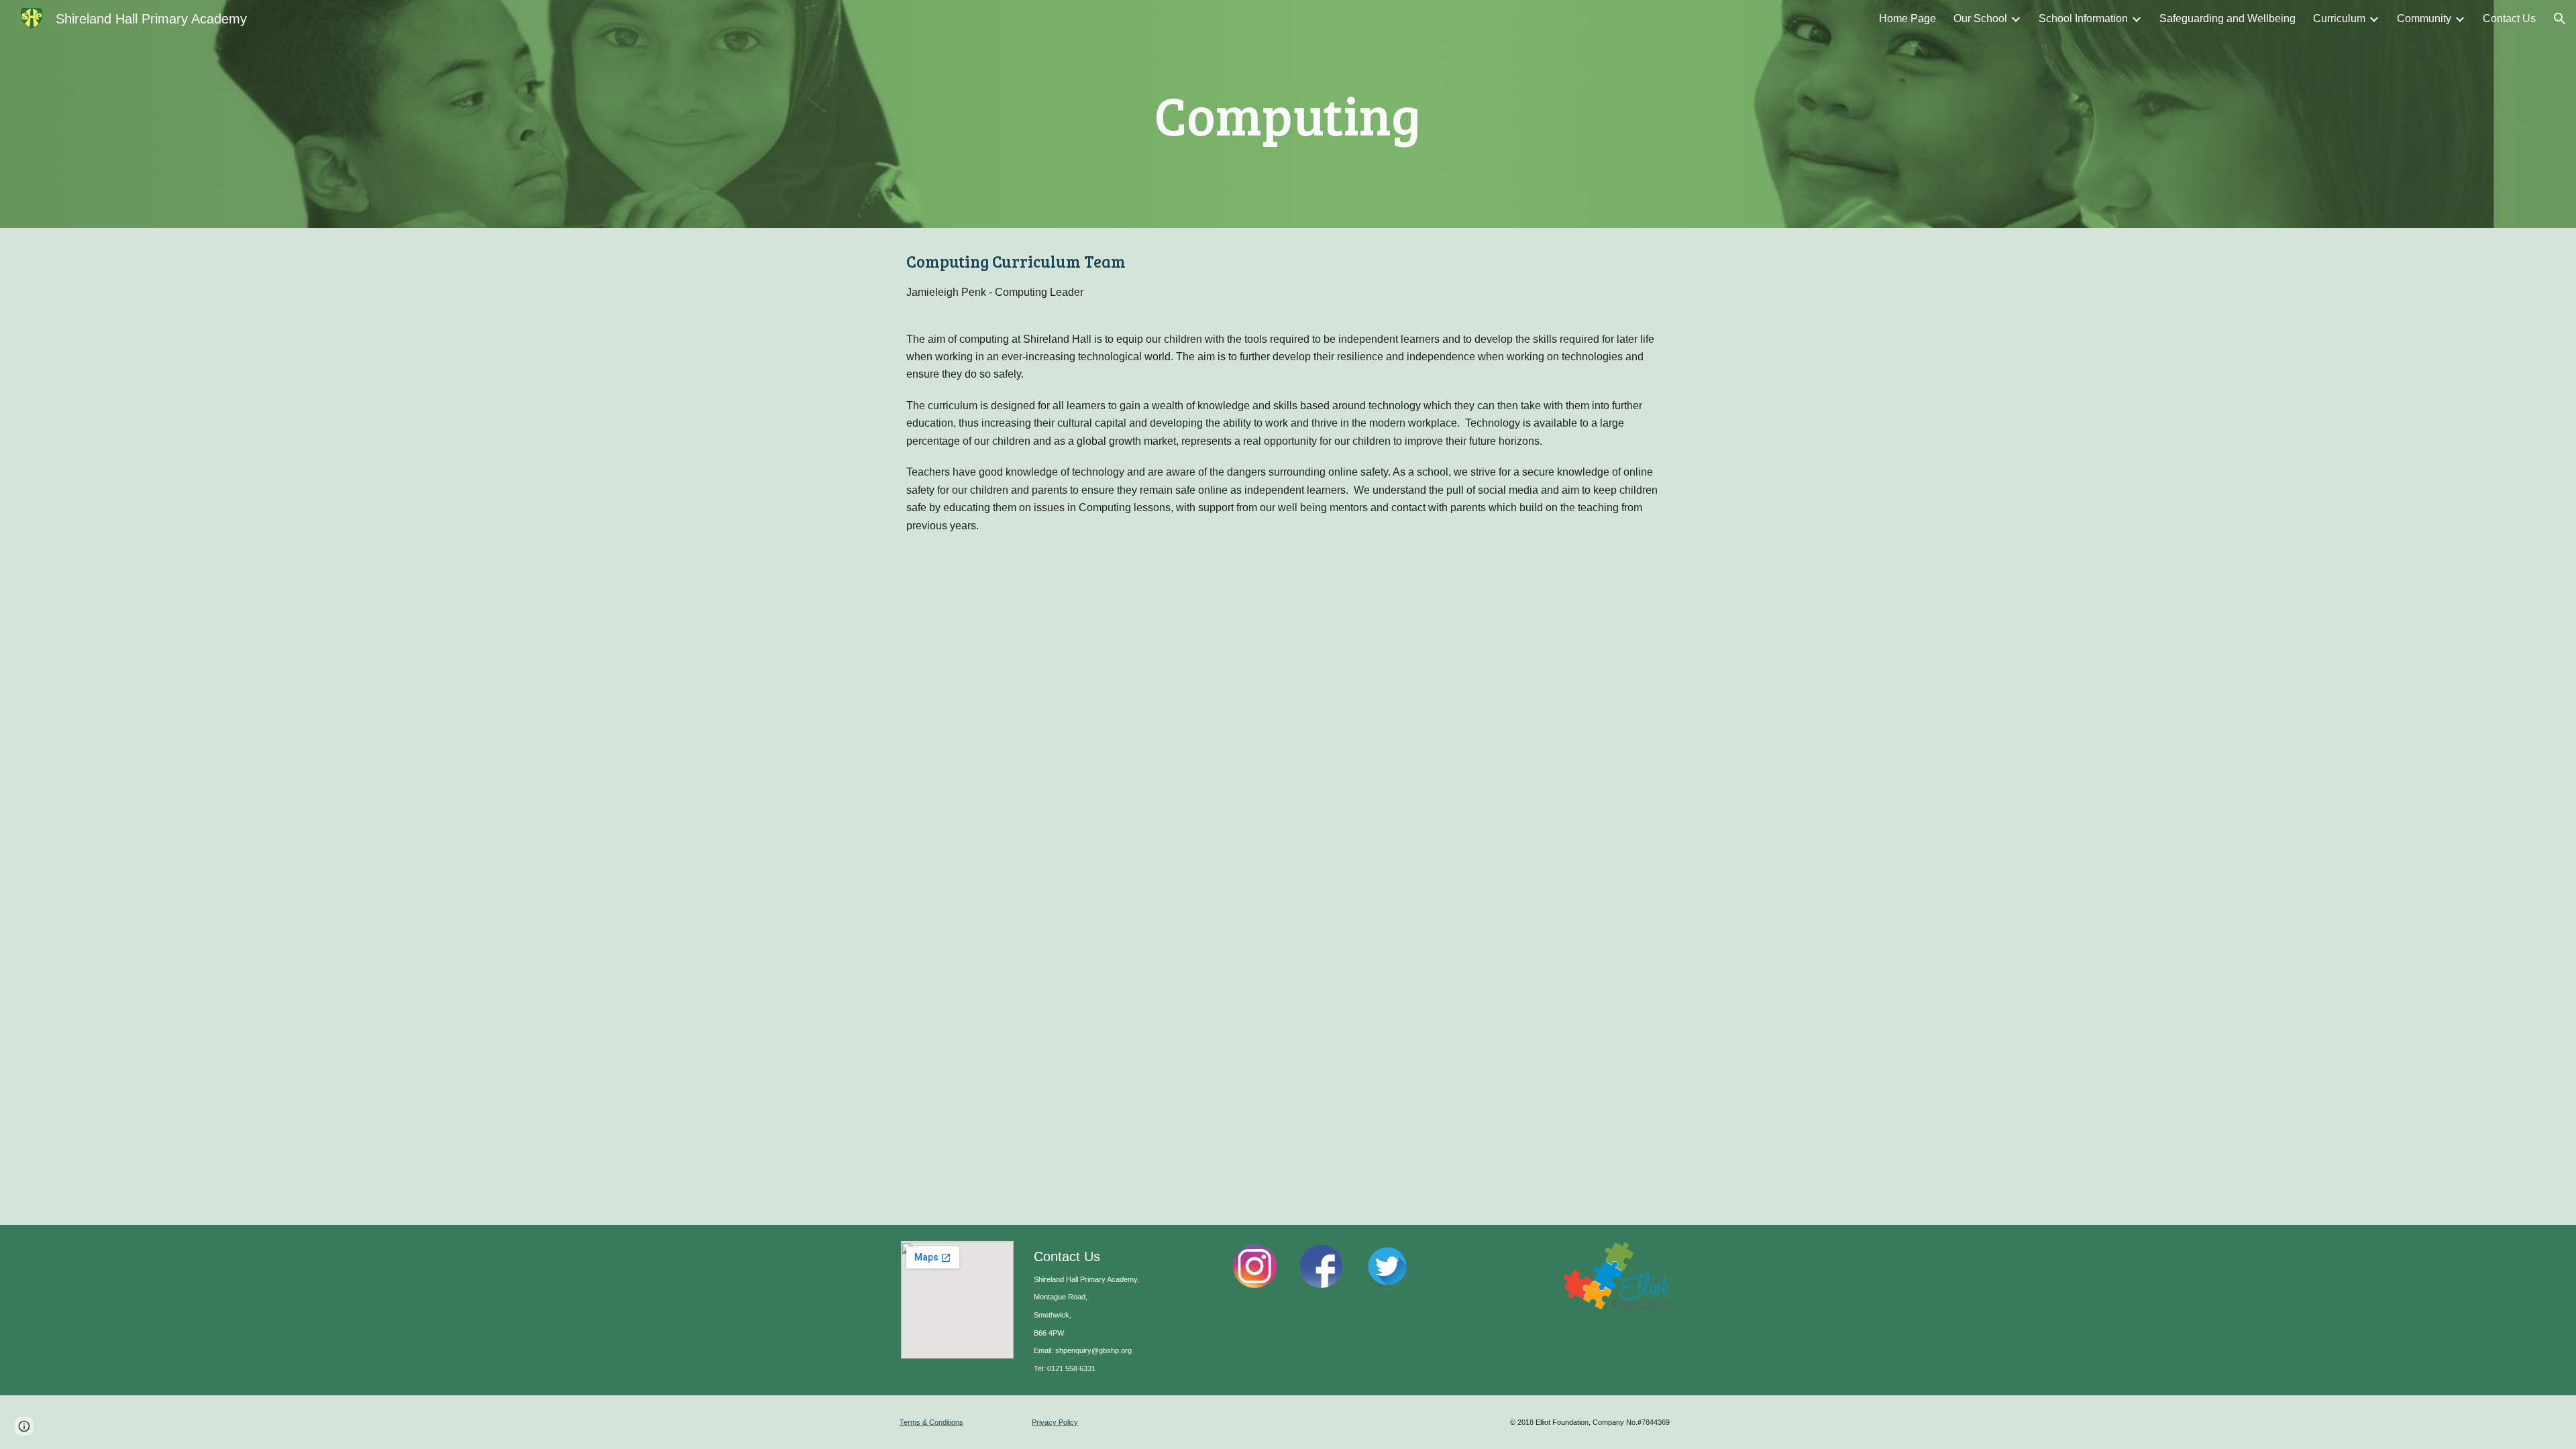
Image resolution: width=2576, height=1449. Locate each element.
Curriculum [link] (2339, 18)
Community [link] (2424, 18)
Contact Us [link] (2509, 18)
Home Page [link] (1908, 18)
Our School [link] (1980, 18)
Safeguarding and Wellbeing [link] (2228, 18)
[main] (1288, 114)
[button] (2560, 19)
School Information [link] (2083, 18)
